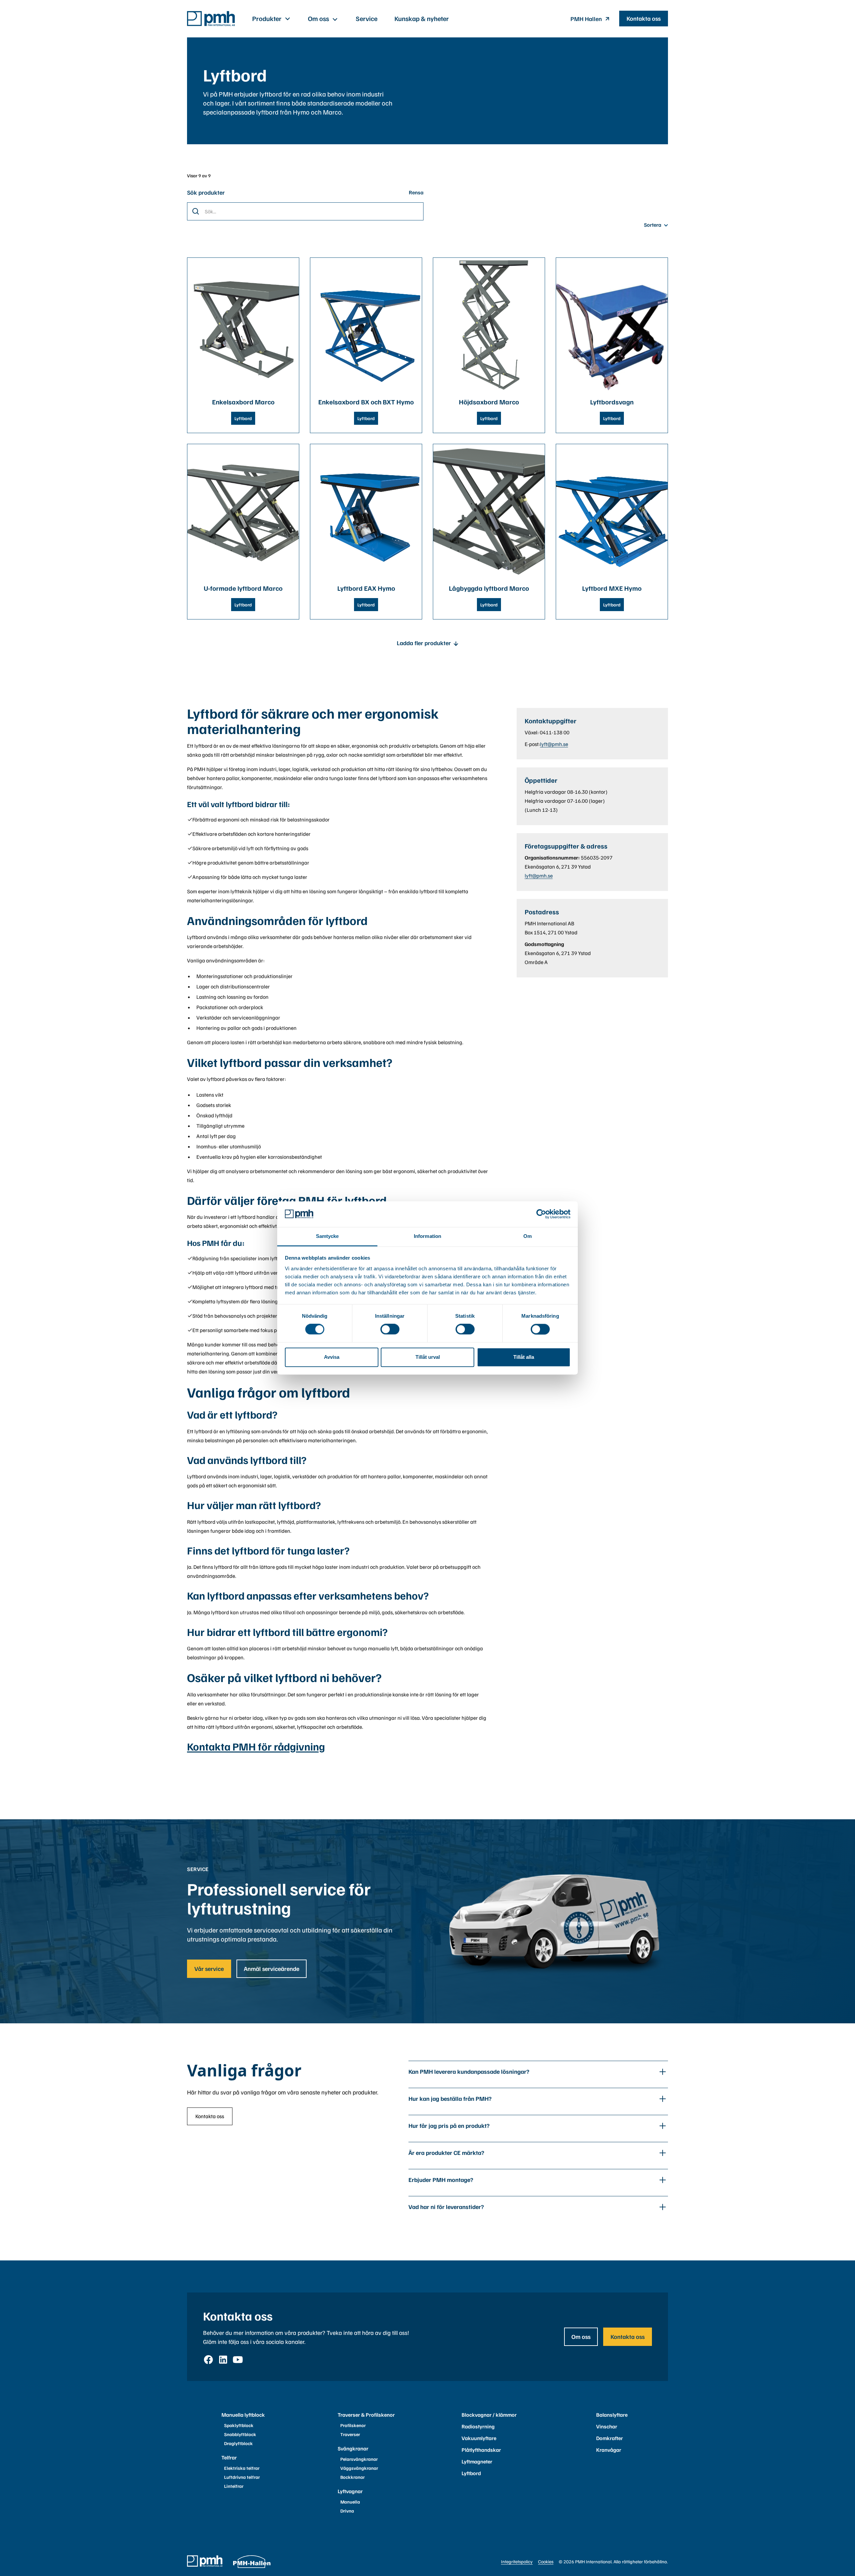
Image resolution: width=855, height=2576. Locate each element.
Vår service (209, 1969)
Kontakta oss (644, 18)
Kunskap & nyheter (422, 18)
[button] (272, 19)
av (205, 175)
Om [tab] (528, 1236)
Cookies (546, 2561)
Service (367, 18)
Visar (193, 175)
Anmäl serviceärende (272, 1969)
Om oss (581, 2337)
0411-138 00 (555, 732)
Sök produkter (206, 192)
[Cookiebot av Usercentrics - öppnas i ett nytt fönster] (541, 1214)
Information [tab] (427, 1236)
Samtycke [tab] (327, 1236)
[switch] (390, 1329)
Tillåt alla (524, 1357)
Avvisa (332, 1357)
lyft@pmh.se (554, 744)
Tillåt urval (428, 1357)
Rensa (416, 192)
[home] (211, 19)
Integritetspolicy (517, 2561)
